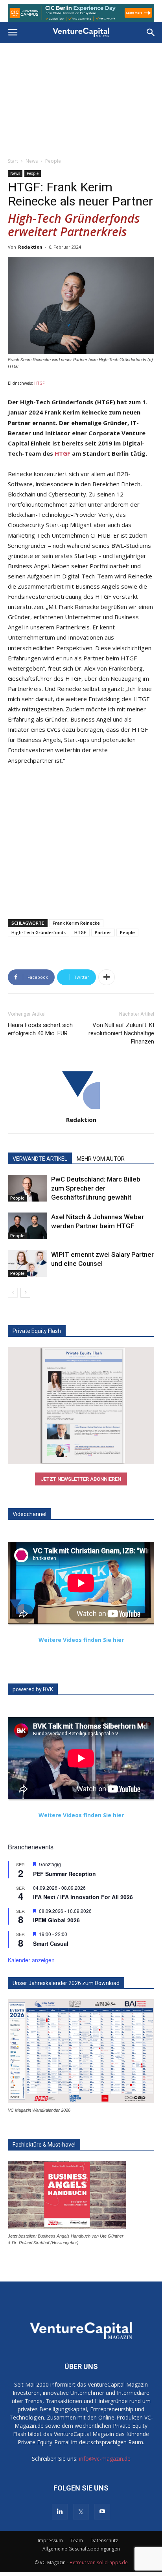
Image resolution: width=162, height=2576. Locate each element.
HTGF (39, 383)
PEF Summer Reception (64, 1874)
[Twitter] (81, 2512)
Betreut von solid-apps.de (99, 2562)
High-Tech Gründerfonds (39, 932)
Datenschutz (104, 2541)
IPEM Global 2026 (56, 1920)
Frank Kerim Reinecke (76, 923)
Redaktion (30, 247)
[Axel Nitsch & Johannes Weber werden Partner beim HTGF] (28, 1226)
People (53, 161)
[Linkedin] (60, 2512)
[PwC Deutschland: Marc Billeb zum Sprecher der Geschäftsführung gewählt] (28, 1188)
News (32, 161)
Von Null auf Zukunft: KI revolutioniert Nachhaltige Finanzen (121, 1033)
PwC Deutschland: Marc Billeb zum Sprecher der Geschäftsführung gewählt (96, 1188)
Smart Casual (51, 1943)
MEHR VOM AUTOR (101, 1159)
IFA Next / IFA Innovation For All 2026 (83, 1897)
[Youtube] (102, 2512)
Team (77, 2541)
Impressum (50, 2541)
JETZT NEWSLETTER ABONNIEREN (81, 1479)
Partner (103, 932)
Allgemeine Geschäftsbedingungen (81, 2549)
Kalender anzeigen (31, 1960)
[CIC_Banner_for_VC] (81, 13)
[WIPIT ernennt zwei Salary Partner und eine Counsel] (28, 1264)
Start (13, 161)
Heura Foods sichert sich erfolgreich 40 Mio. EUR (40, 1029)
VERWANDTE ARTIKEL (40, 1159)
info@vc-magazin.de (105, 2459)
